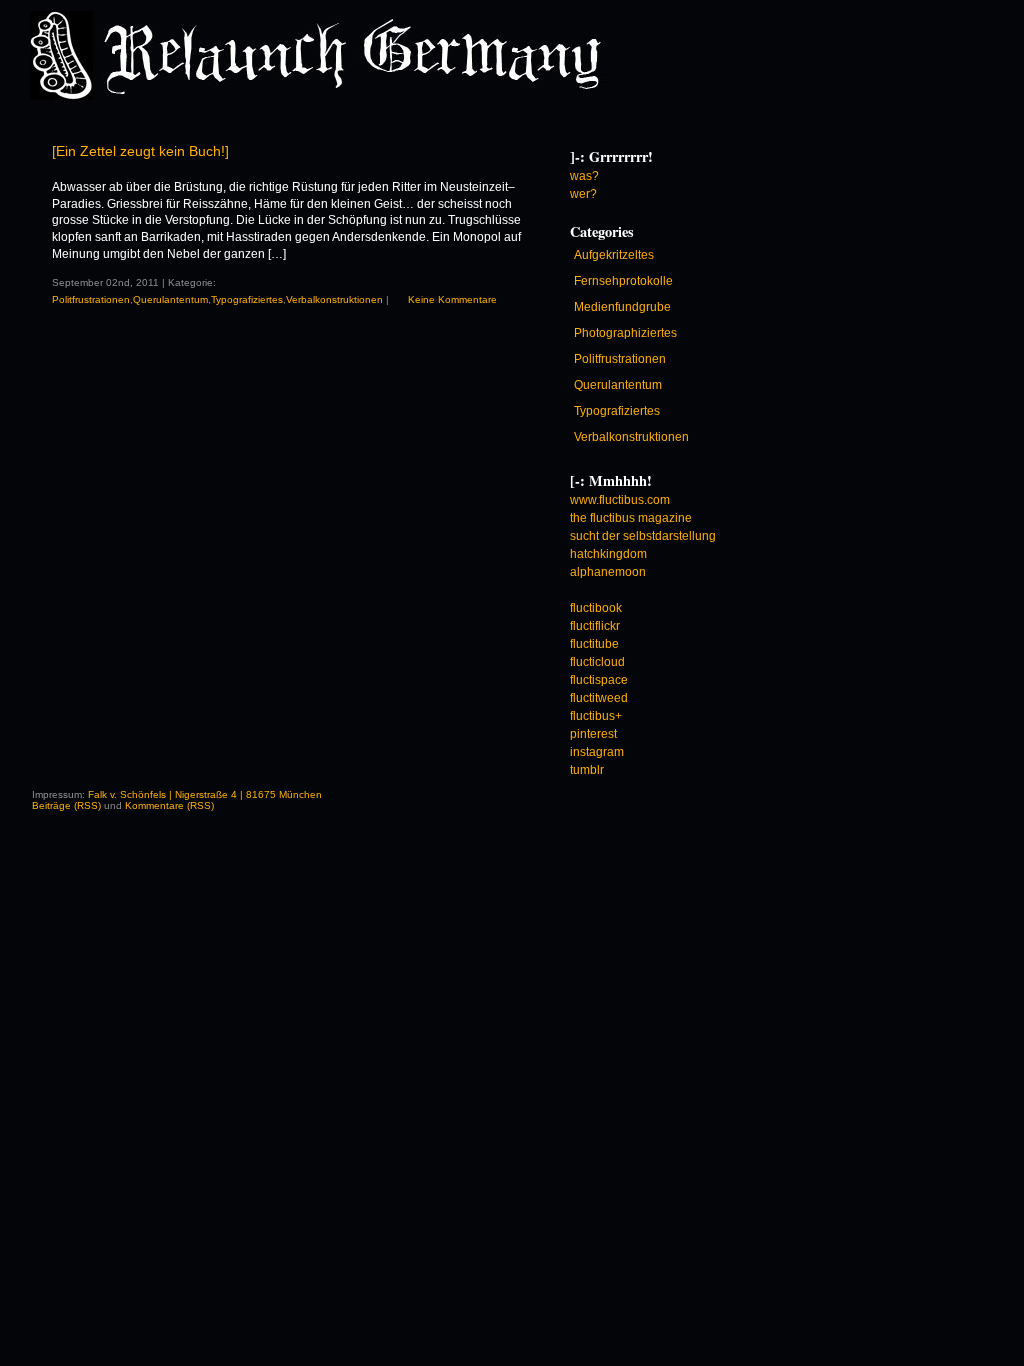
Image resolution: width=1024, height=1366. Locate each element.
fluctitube (594, 644)
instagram (597, 752)
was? (584, 176)
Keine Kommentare (452, 299)
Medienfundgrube (622, 307)
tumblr (587, 770)
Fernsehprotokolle (623, 281)
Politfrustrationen (91, 299)
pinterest (593, 734)
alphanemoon (608, 572)
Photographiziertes (625, 333)
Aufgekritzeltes (614, 255)
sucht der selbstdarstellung (643, 536)
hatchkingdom (608, 554)
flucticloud (597, 662)
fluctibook (596, 608)
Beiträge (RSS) (66, 805)
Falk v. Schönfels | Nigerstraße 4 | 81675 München (205, 794)
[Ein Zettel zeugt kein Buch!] (140, 151)
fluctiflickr (595, 626)
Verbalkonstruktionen (334, 299)
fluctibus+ (596, 716)
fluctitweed (599, 698)
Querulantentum (170, 299)
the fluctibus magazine (631, 518)
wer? (583, 194)
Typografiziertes (247, 299)
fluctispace (599, 680)
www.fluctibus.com (620, 500)
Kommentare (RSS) (169, 805)
